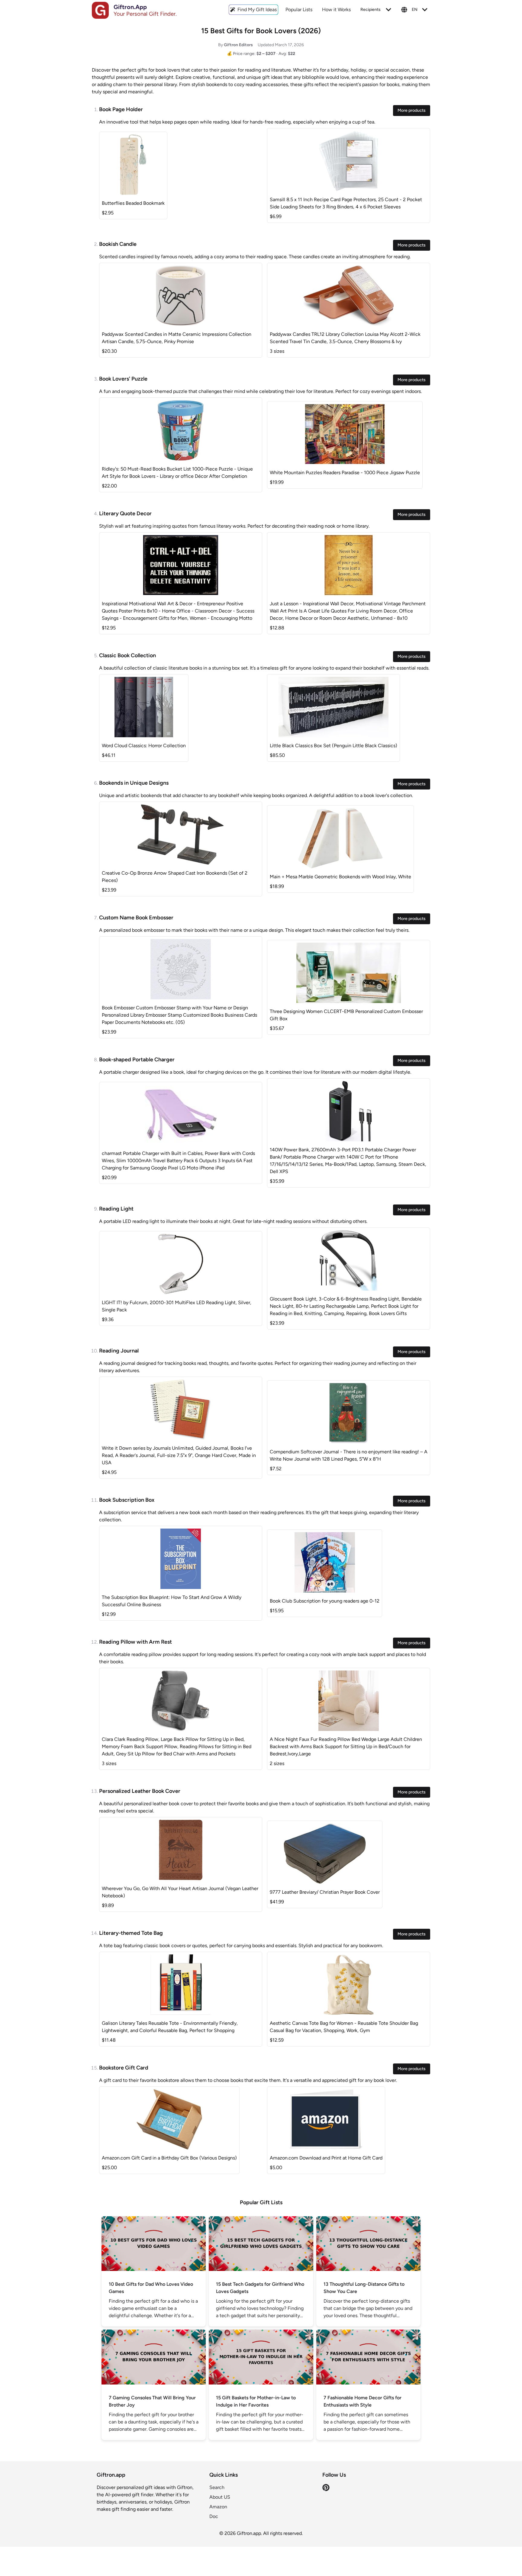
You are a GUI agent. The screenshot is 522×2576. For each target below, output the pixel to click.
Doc (214, 2516)
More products (412, 110)
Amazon (218, 2507)
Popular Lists (299, 10)
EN (415, 10)
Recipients (371, 10)
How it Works (336, 10)
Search (217, 2487)
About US (220, 2497)
